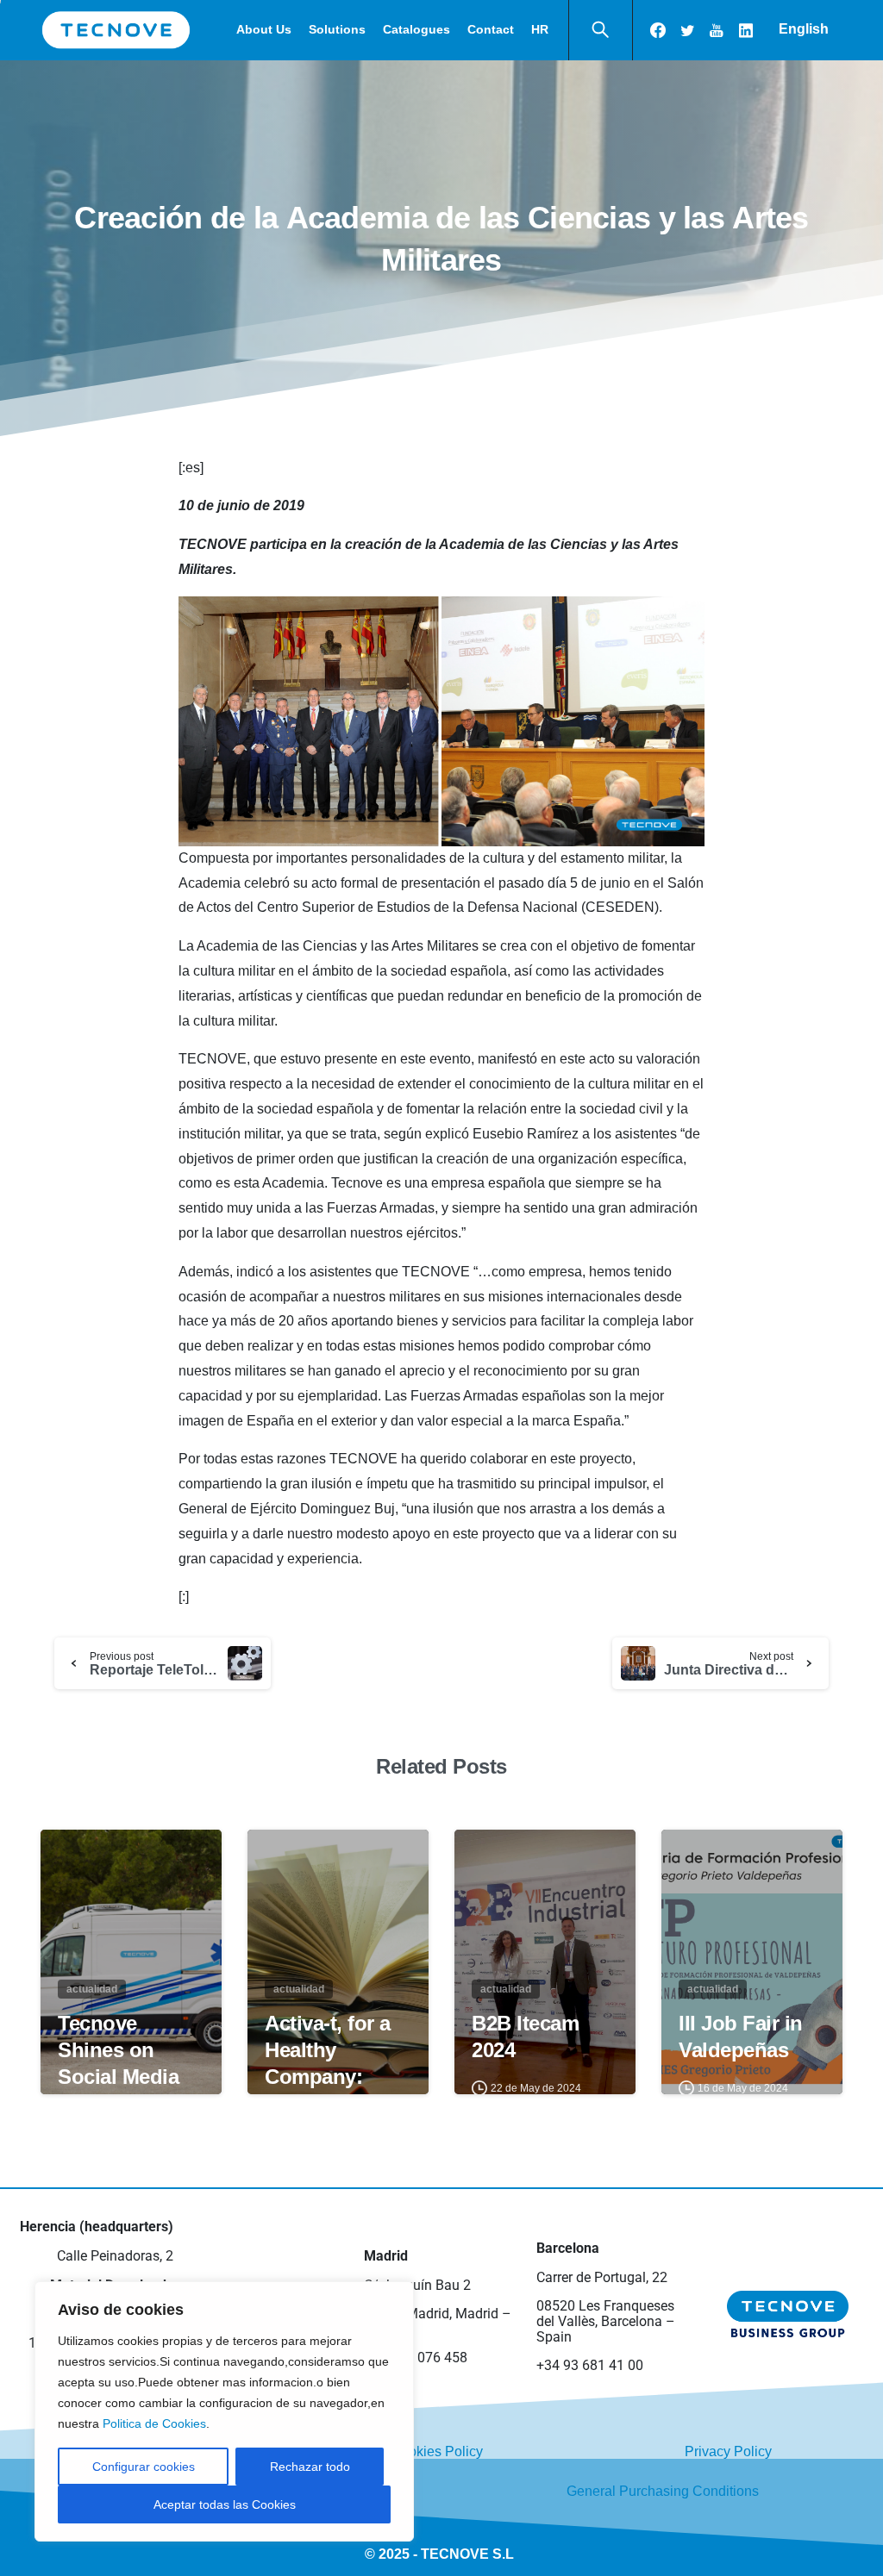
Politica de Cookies (154, 2423)
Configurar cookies (144, 2467)
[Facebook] (658, 30)
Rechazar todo (310, 2467)
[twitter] (687, 30)
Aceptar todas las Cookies (225, 2504)
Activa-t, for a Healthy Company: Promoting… (328, 2064)
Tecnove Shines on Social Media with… (118, 2064)
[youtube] (717, 30)
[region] (224, 2411)
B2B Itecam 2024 (525, 2036)
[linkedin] (746, 30)
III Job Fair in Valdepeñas (741, 2036)
